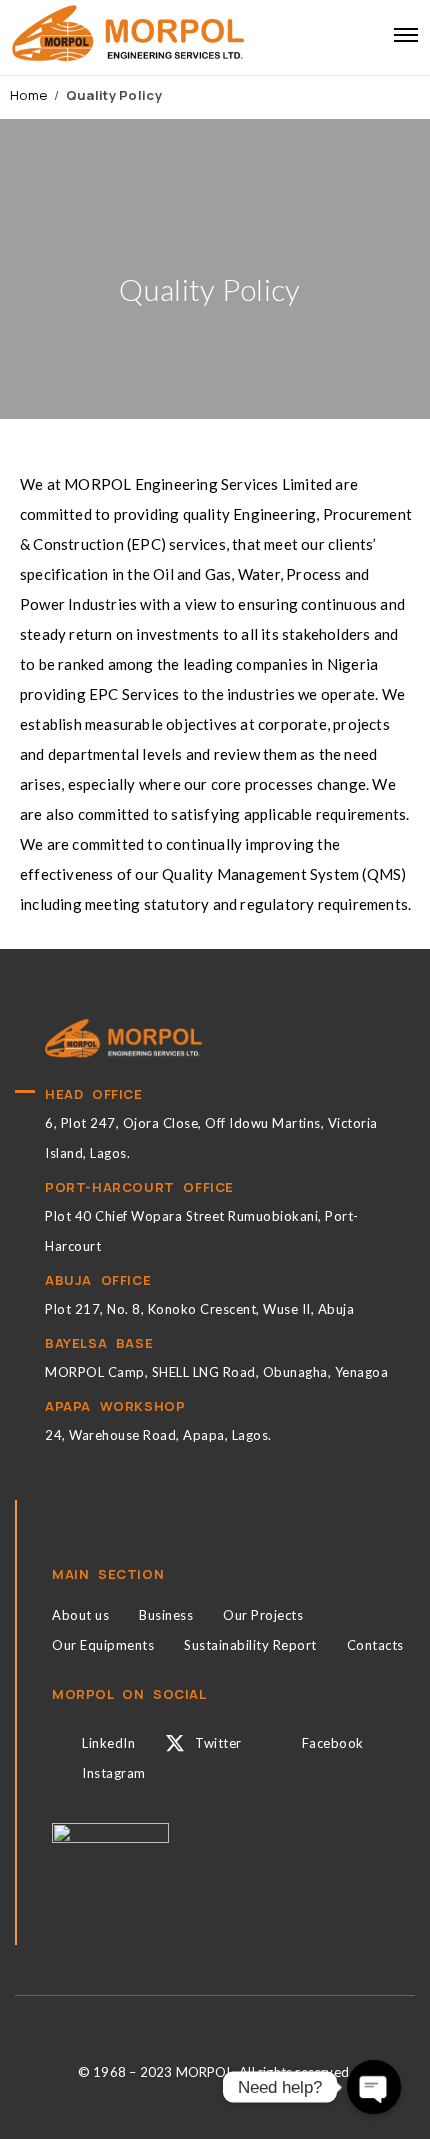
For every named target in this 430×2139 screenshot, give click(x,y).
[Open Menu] (406, 35)
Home (28, 95)
